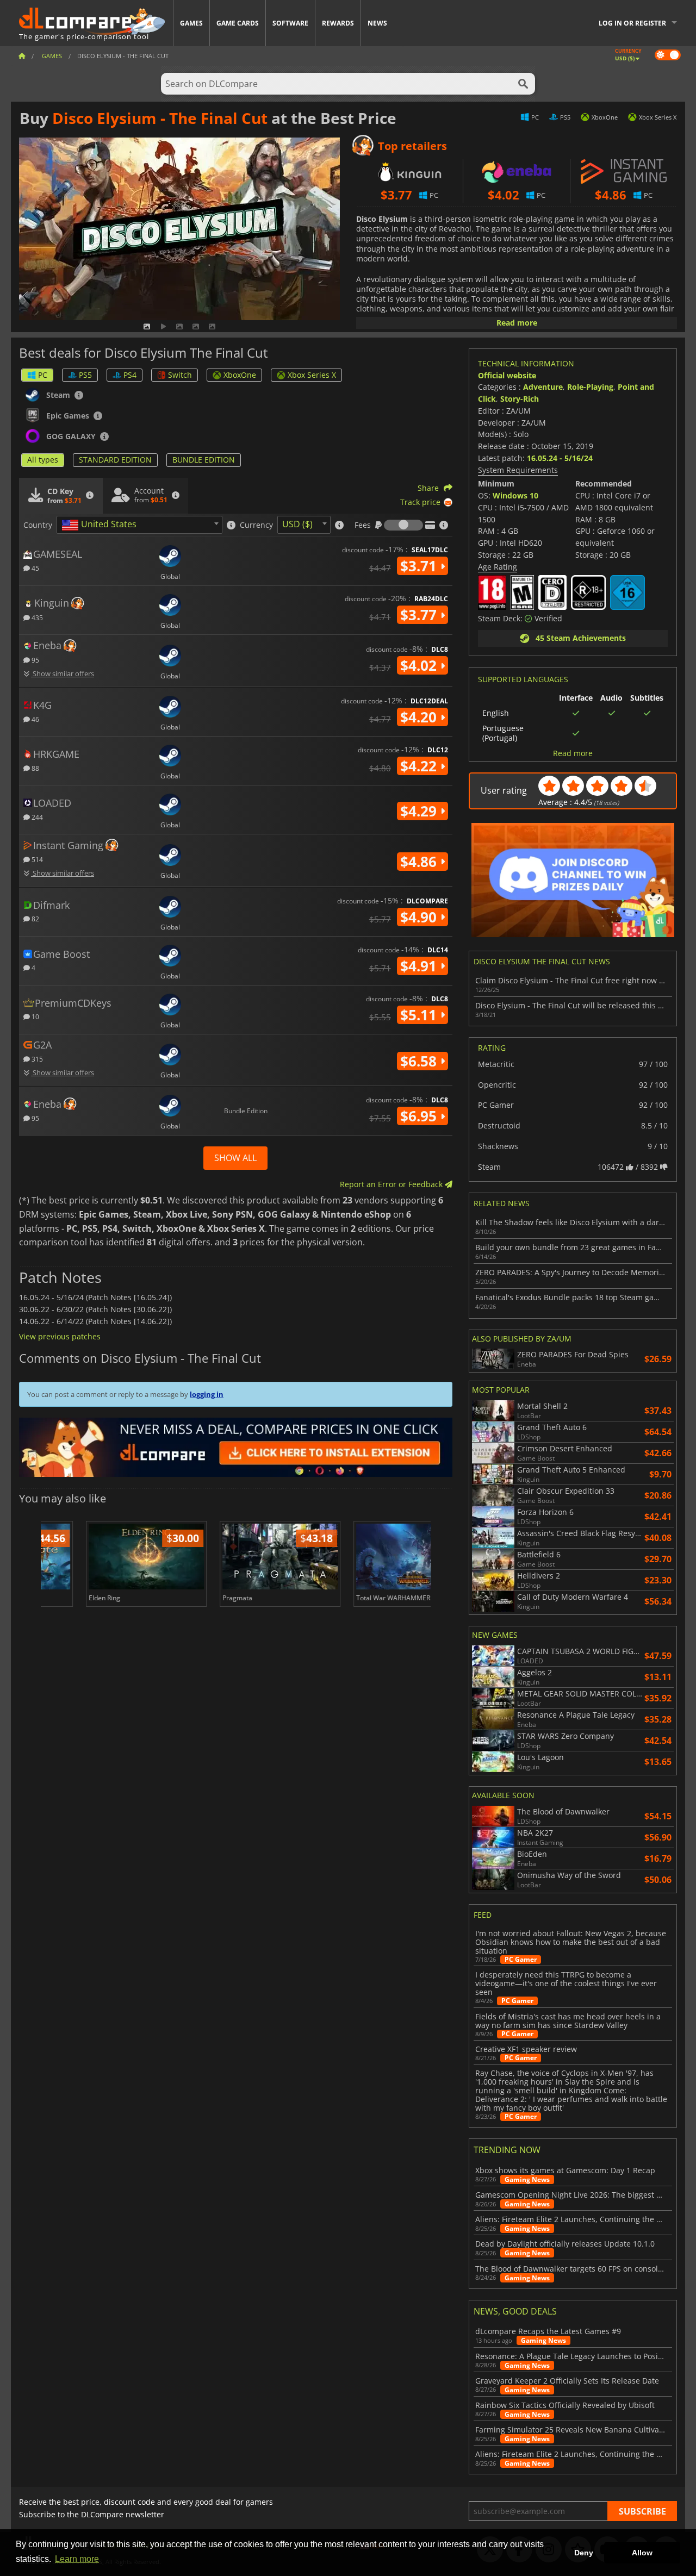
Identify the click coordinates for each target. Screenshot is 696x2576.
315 (36, 1059)
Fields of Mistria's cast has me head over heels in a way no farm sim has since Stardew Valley (568, 2021)
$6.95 (420, 1116)
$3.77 (420, 615)
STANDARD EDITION (115, 460)
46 (35, 719)
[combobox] (139, 525)
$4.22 (420, 766)
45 (35, 568)
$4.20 (420, 717)
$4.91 (420, 966)
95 (35, 660)
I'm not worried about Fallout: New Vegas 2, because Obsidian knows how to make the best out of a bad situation (571, 1942)
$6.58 (420, 1061)
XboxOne (240, 375)
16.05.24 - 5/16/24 (560, 458)
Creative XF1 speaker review (526, 2049)
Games (191, 23)
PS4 (130, 375)
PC (43, 375)
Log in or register (632, 23)
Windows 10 (515, 495)
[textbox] (101, 525)
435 (36, 617)
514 (36, 859)
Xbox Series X (312, 375)
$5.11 (420, 1015)
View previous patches (60, 1336)
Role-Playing (590, 387)
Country (38, 525)
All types (43, 460)
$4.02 (420, 665)
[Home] (22, 56)
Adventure (543, 387)
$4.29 (420, 811)
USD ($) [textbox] (297, 524)
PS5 (85, 375)
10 (35, 1016)
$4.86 (420, 862)
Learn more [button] (77, 2559)
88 (35, 768)
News (377, 23)
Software (290, 23)
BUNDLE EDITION (204, 460)
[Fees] (403, 525)
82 (35, 918)
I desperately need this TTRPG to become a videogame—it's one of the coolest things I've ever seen (566, 1984)
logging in (207, 1394)
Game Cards (238, 23)
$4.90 (420, 917)
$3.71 (420, 566)
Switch (180, 375)
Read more (517, 323)
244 (36, 817)
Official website (507, 375)
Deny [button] (584, 2553)
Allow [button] (642, 2553)
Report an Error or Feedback (392, 1184)
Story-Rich (520, 399)
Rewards (338, 23)
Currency (256, 525)
